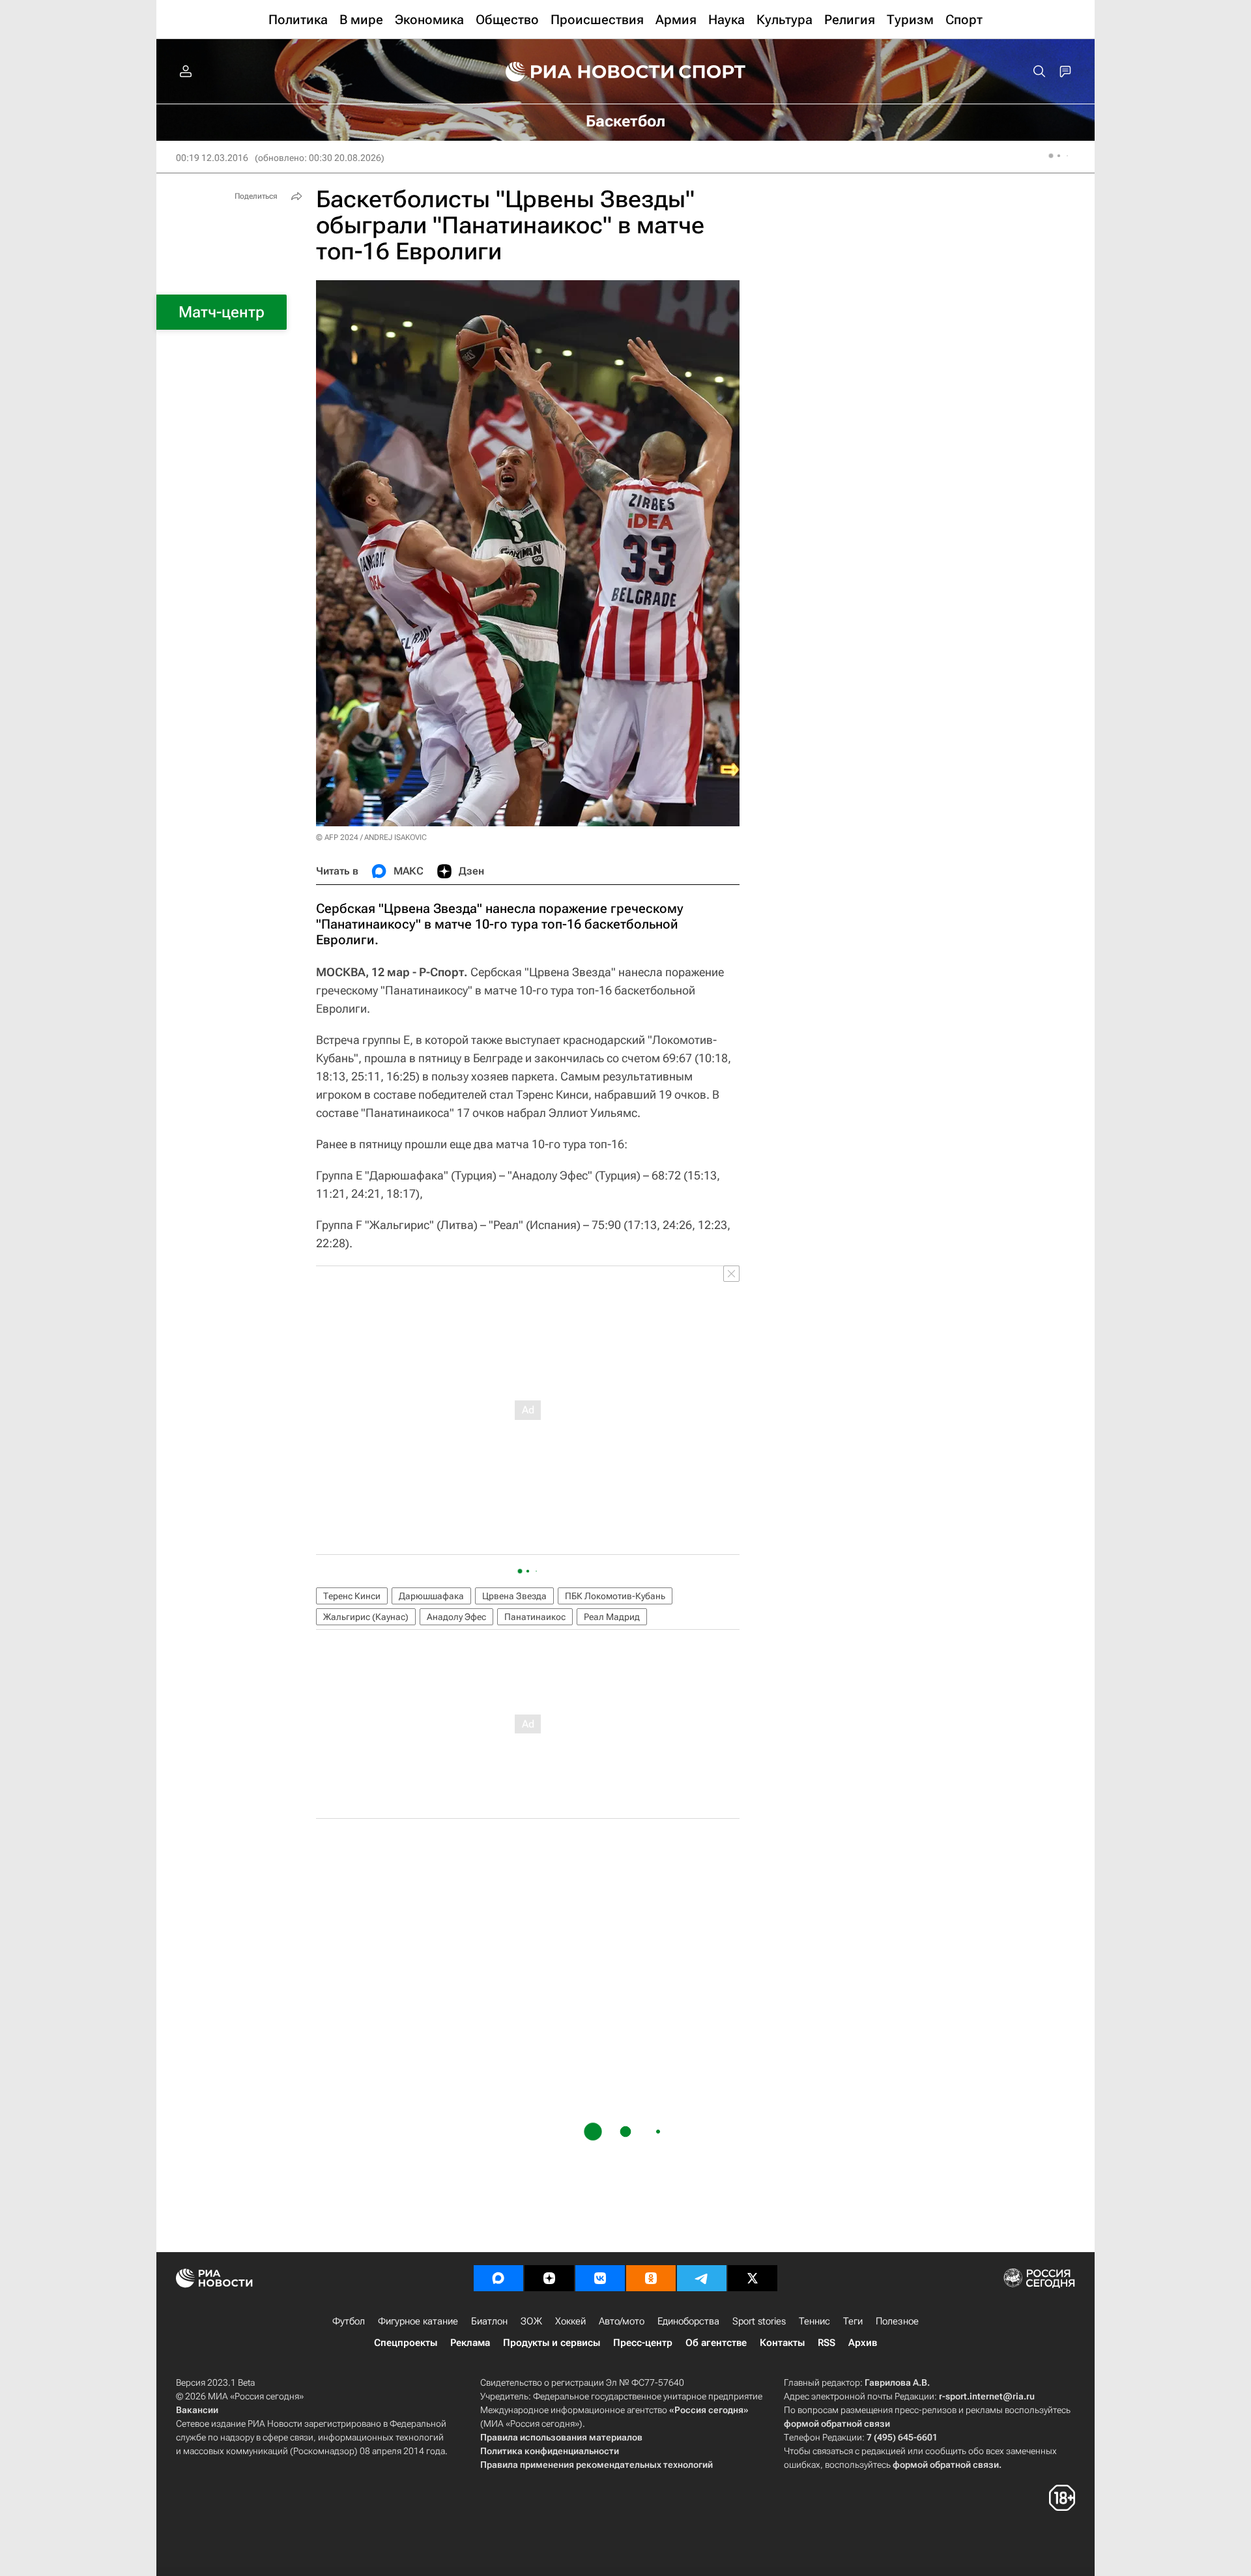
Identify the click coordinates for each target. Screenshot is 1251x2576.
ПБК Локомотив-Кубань (615, 1596)
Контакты (782, 2343)
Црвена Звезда (514, 1596)
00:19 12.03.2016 (212, 158)
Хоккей (570, 2321)
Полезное (897, 2321)
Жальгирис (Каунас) (366, 1617)
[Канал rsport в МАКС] (498, 2278)
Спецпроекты (406, 2343)
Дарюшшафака (431, 1596)
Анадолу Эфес (456, 1617)
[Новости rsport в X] (753, 2278)
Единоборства (688, 2321)
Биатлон (489, 2321)
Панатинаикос (535, 1617)
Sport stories (759, 2321)
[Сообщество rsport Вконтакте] (600, 2278)
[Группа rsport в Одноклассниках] (651, 2278)
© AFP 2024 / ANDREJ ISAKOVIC (371, 837)
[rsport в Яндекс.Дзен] (549, 2278)
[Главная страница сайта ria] (581, 72)
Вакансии (197, 2410)
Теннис (814, 2321)
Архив (863, 2343)
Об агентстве (716, 2343)
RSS (827, 2343)
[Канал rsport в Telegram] (702, 2278)
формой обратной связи (837, 2424)
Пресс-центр (643, 2343)
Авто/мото (622, 2321)
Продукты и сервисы (552, 2343)
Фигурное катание (418, 2321)
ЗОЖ (531, 2321)
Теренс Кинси (352, 1596)
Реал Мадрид (612, 1617)
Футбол (349, 2321)
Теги (853, 2321)
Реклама (470, 2343)
